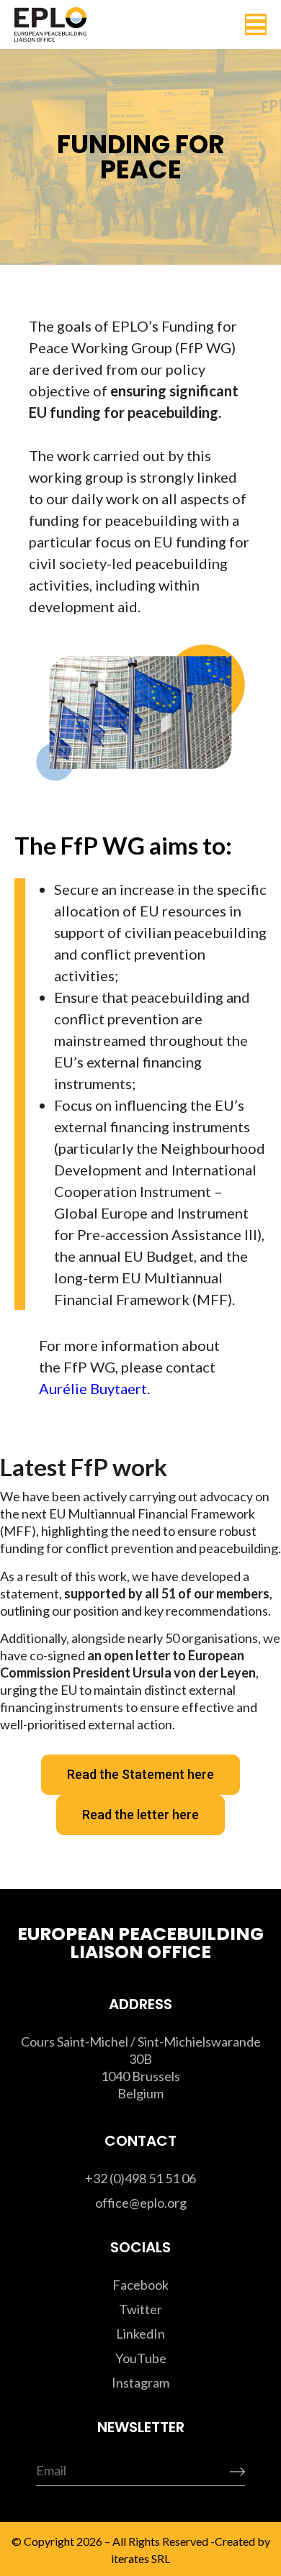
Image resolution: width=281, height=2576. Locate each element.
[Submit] (214, 2472)
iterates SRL (139, 2558)
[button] (256, 24)
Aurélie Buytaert (93, 1388)
